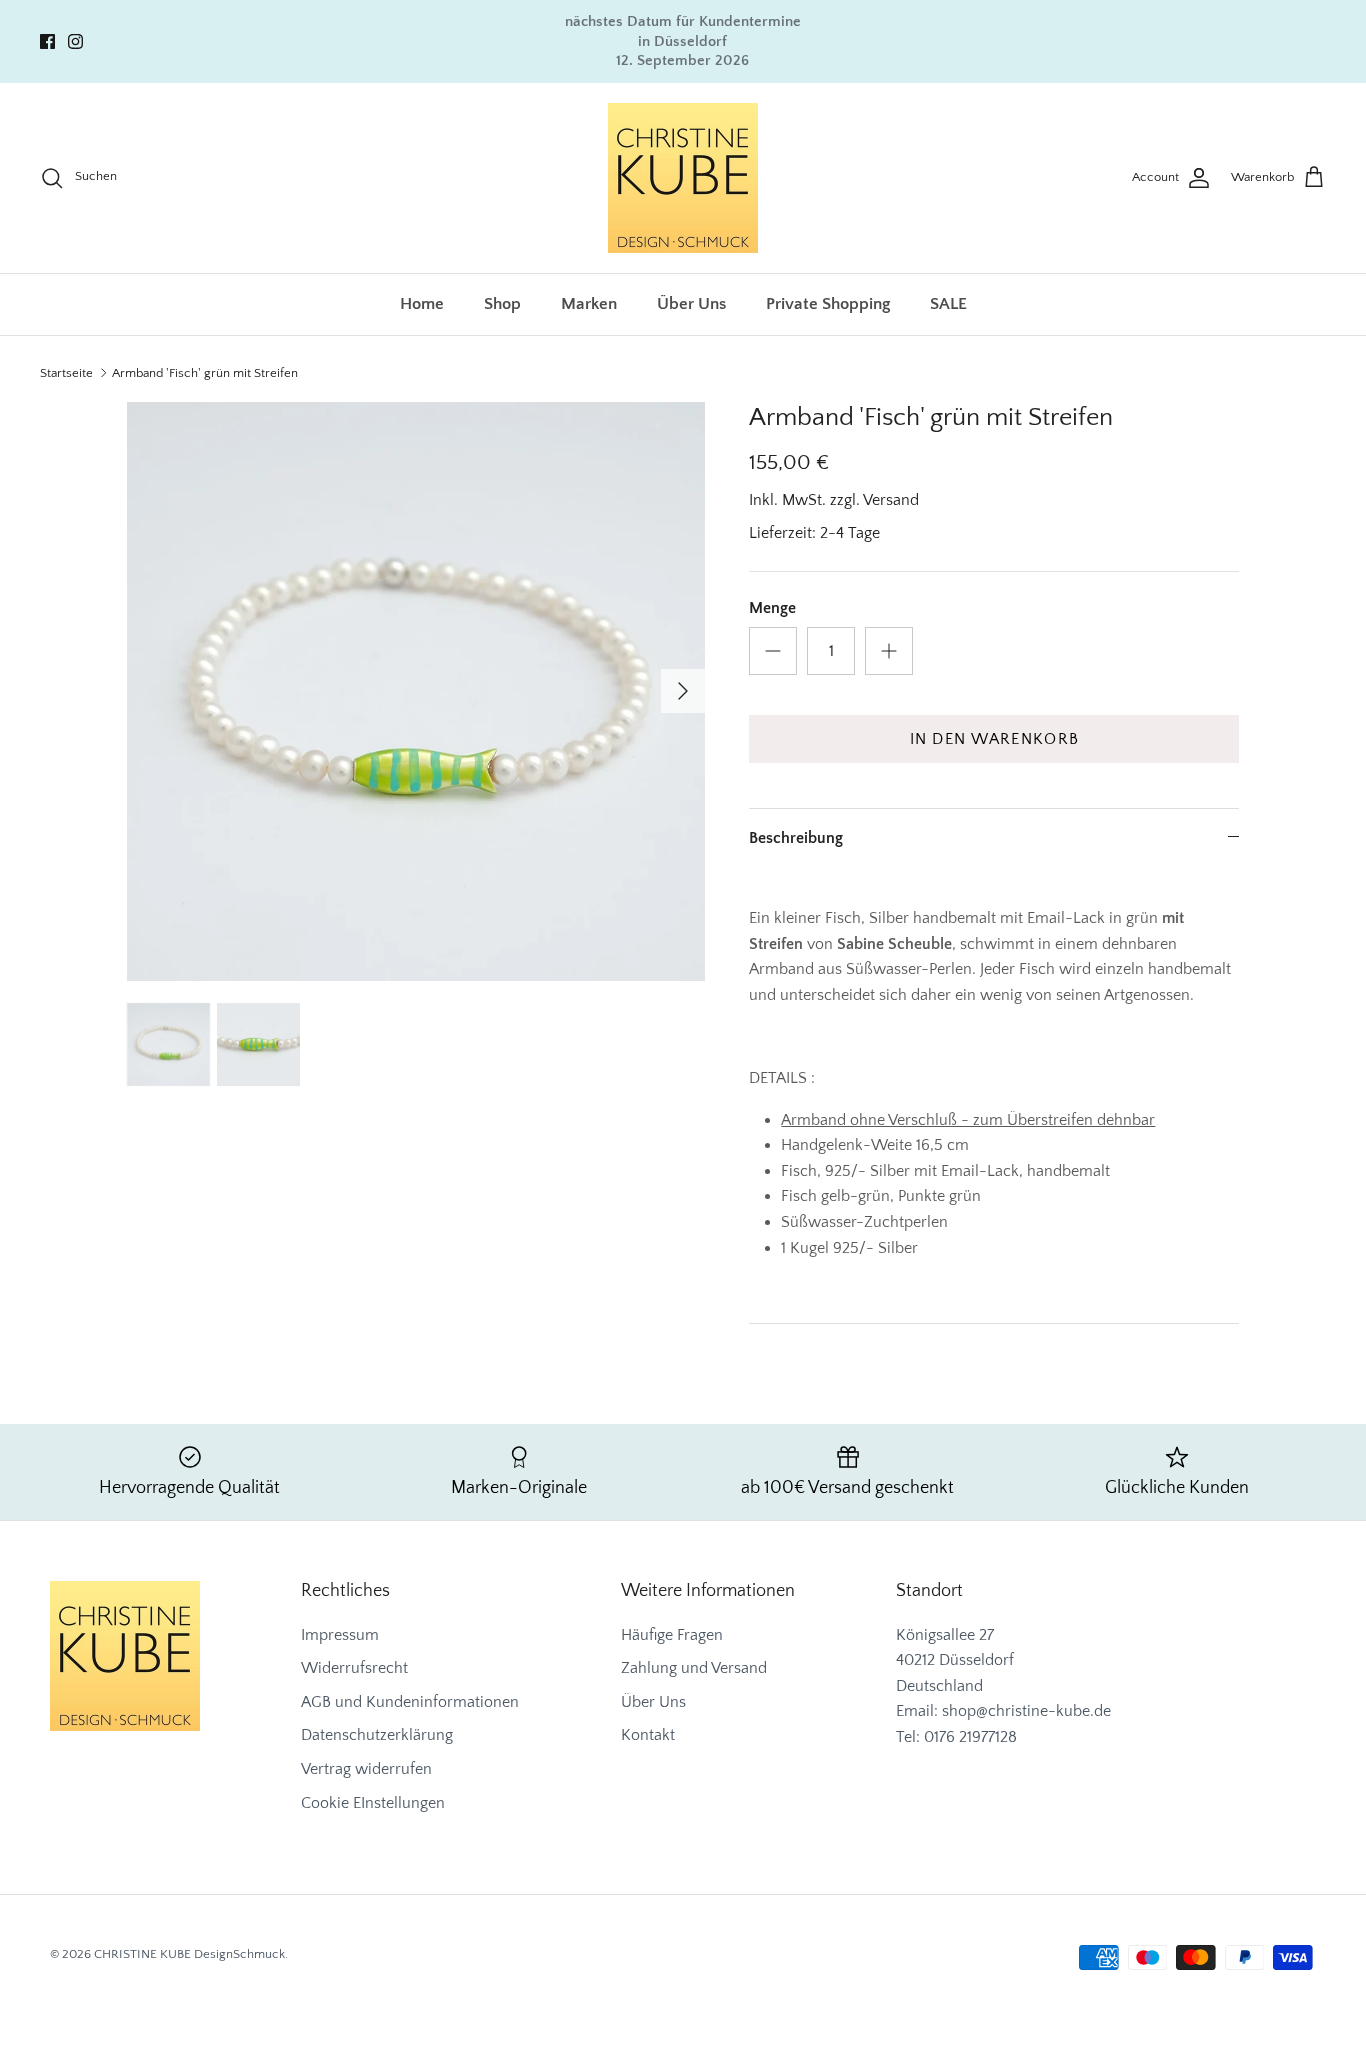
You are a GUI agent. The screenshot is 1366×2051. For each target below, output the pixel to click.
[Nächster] (683, 691)
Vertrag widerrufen (366, 1769)
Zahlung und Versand (694, 1668)
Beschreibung (796, 838)
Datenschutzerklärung (377, 1735)
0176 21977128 (970, 1737)
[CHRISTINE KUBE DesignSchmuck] (683, 178)
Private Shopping (828, 304)
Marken (589, 304)
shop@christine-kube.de (1026, 1711)
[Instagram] (75, 41)
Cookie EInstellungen (373, 1803)
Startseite (66, 373)
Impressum (340, 1635)
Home (422, 304)
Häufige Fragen (672, 1635)
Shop (502, 304)
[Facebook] (47, 41)
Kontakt (648, 1735)
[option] (416, 691)
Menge (772, 608)
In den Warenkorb (994, 739)
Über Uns (691, 304)
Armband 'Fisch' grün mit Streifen (205, 373)
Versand (891, 500)
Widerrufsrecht (354, 1668)
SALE (948, 304)
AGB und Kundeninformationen (410, 1702)
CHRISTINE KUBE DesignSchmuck (189, 1954)
